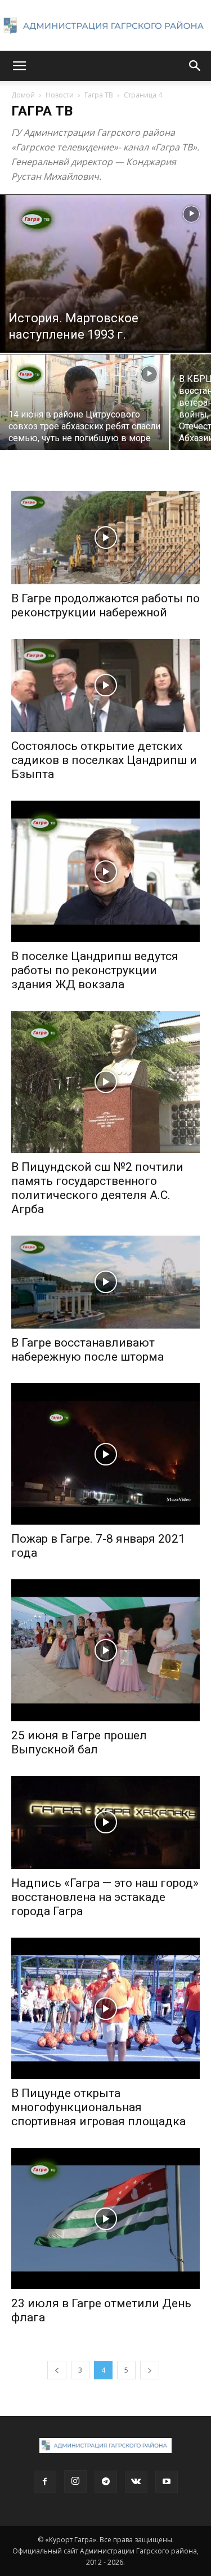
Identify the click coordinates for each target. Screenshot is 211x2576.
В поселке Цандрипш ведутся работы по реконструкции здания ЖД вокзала (95, 970)
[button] (19, 66)
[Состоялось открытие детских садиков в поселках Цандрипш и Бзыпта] (105, 685)
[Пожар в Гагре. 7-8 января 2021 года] (105, 1454)
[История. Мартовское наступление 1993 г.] (105, 274)
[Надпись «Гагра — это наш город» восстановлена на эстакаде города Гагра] (105, 1822)
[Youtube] (167, 2482)
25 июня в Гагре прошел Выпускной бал (79, 1742)
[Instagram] (75, 2481)
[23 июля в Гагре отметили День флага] (105, 2219)
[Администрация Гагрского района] (105, 26)
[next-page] (150, 2370)
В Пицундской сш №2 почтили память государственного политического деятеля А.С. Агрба (97, 1188)
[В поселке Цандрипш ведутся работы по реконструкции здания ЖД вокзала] (105, 871)
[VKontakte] (136, 2482)
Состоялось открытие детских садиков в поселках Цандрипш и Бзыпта (104, 760)
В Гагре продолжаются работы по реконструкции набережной (105, 605)
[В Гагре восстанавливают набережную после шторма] (105, 1282)
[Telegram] (106, 2482)
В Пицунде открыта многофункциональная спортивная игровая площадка (98, 2107)
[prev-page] (57, 2370)
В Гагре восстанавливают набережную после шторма (87, 1350)
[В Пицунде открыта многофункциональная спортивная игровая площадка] (105, 2008)
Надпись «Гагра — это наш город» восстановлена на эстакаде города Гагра (105, 1897)
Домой (23, 95)
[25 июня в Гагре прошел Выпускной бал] (105, 1650)
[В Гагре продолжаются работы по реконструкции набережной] (105, 537)
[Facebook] (45, 2482)
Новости (60, 95)
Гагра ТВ (99, 95)
